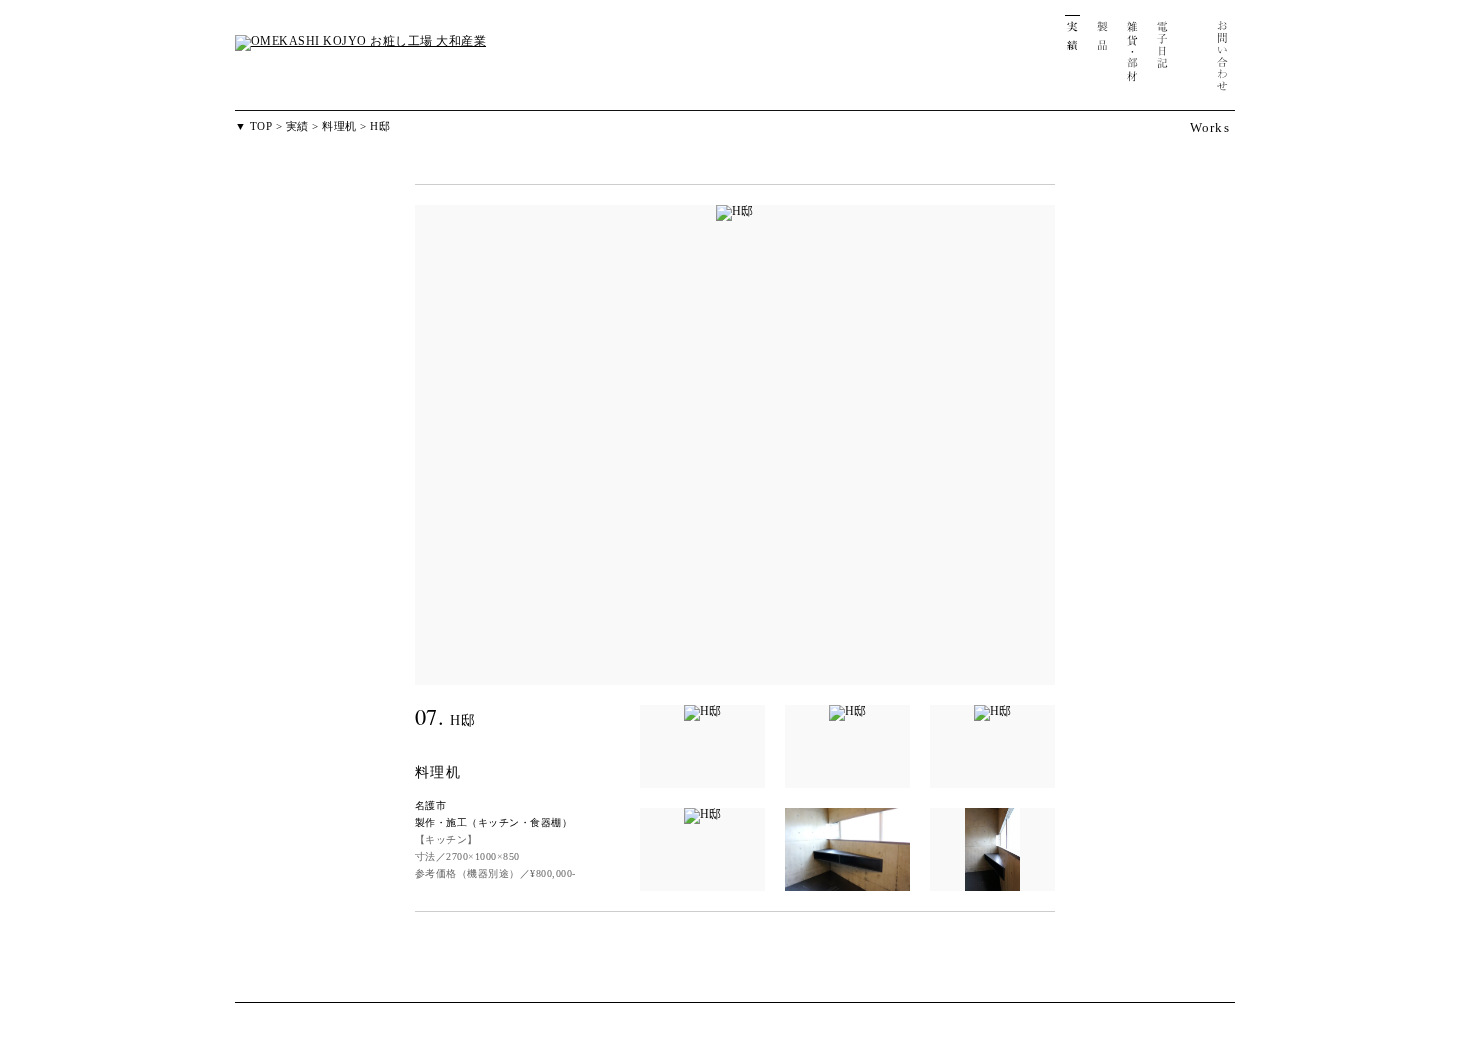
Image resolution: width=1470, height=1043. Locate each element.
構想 (1012, 60)
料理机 (339, 126)
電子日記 (1162, 60)
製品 (1102, 60)
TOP (261, 126)
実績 (1072, 60)
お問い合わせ (1222, 60)
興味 (1042, 60)
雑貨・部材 (1132, 60)
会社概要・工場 (1192, 60)
